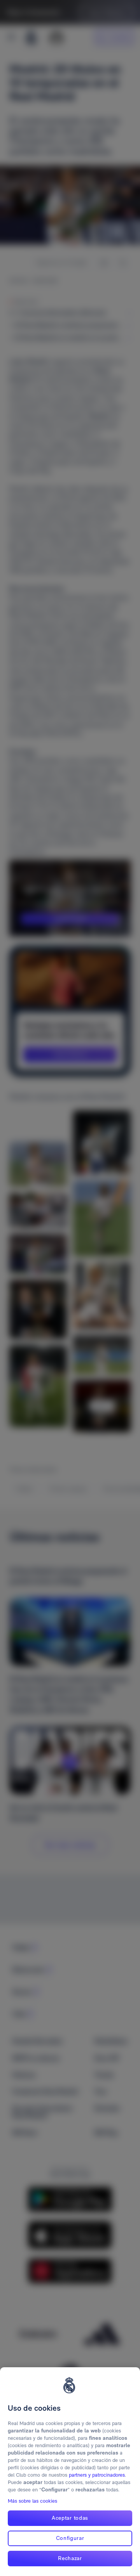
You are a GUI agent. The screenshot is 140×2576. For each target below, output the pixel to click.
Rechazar (70, 2558)
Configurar (70, 2538)
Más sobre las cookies (32, 2501)
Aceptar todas (70, 2518)
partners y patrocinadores (97, 2475)
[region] (70, 2472)
